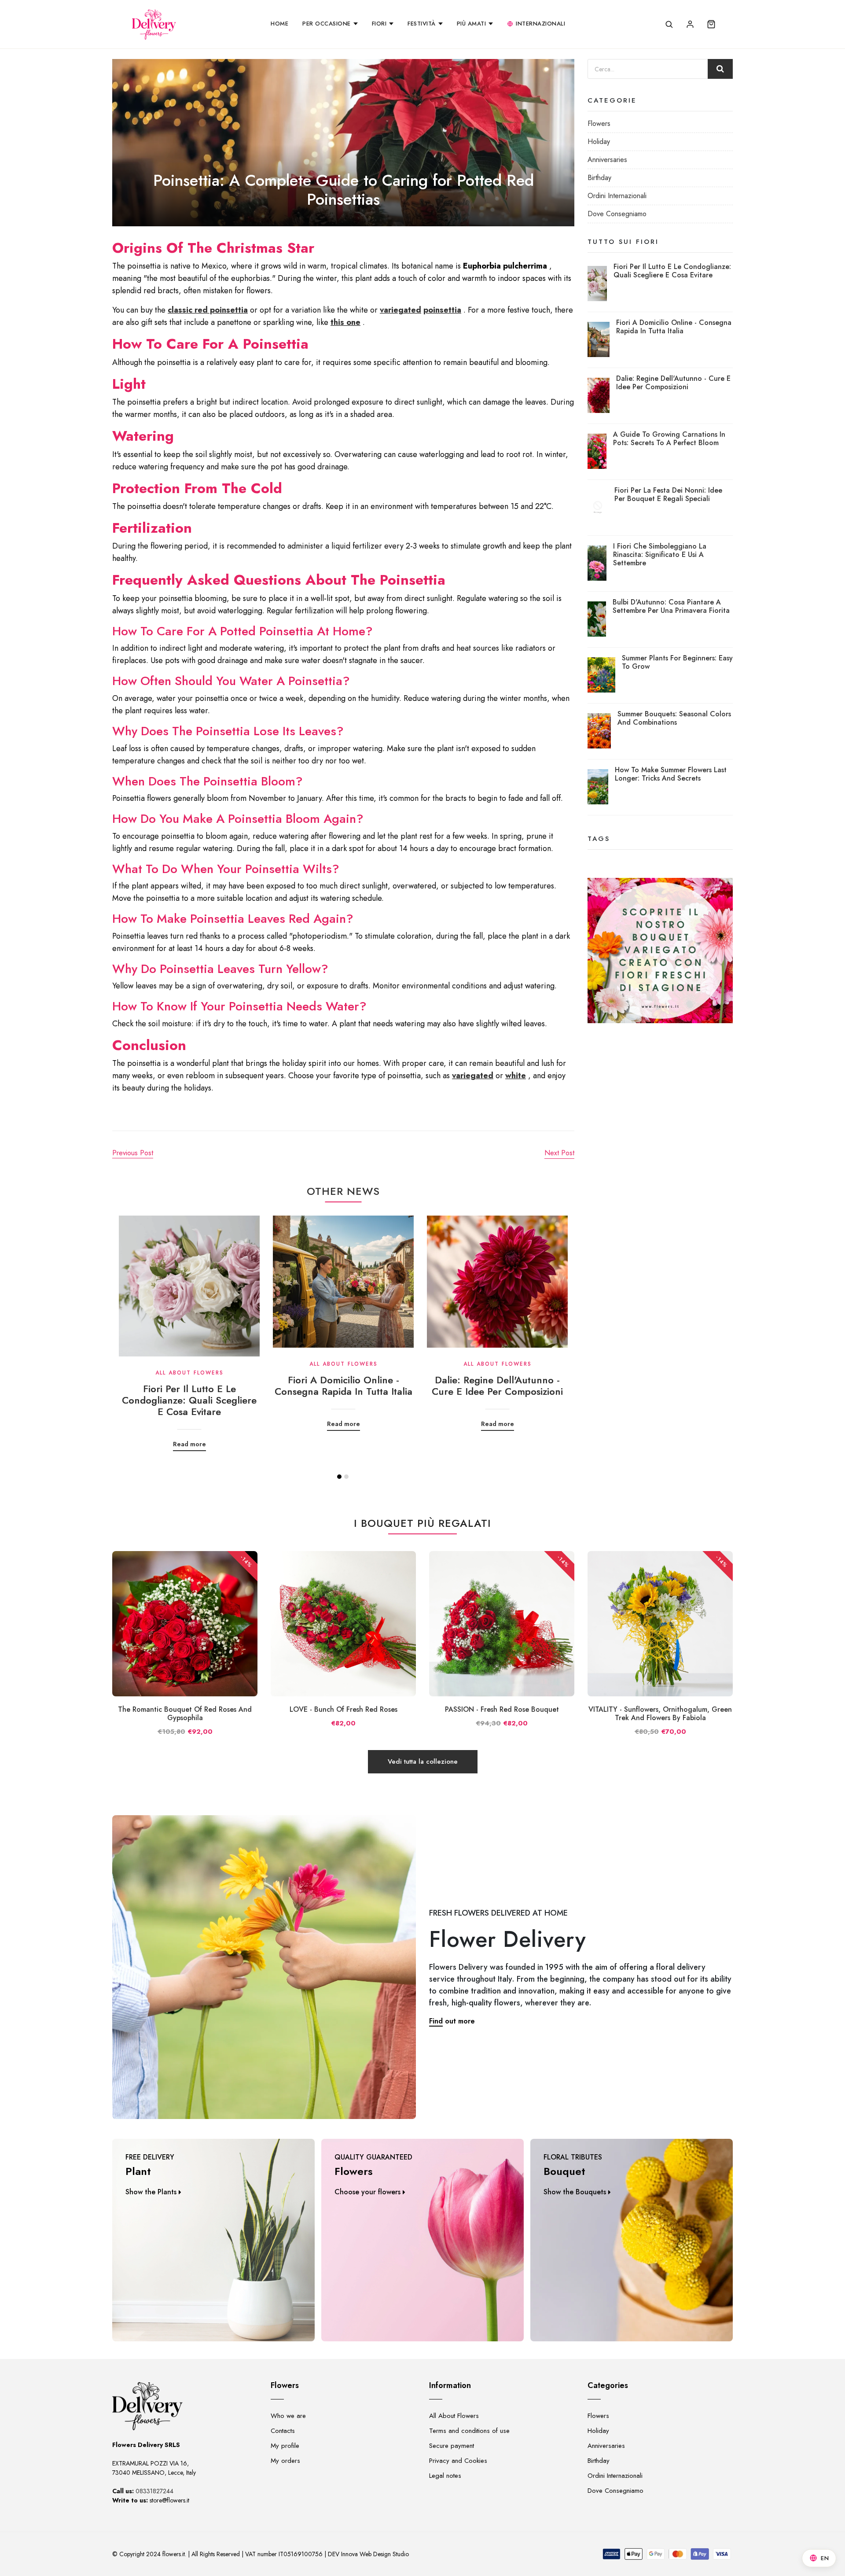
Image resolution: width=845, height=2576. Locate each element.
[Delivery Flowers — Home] (154, 24)
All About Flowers (454, 2416)
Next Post (559, 1153)
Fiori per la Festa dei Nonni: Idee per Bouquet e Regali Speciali (668, 494)
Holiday (599, 142)
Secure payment (452, 2446)
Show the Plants (151, 2192)
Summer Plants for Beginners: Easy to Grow (677, 662)
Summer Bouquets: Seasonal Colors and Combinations (674, 718)
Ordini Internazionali (617, 196)
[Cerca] (669, 24)
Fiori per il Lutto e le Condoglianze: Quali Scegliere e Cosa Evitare (189, 1400)
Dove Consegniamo (617, 214)
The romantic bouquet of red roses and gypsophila (185, 1714)
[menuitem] (279, 24)
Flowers (599, 123)
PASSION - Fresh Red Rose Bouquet (502, 1709)
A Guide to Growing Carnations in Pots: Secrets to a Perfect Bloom (669, 439)
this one (345, 322)
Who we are (288, 2416)
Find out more (452, 2021)
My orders (285, 2461)
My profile (285, 2446)
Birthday (599, 178)
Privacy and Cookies (458, 2461)
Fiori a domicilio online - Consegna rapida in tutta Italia (344, 1386)
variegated (400, 310)
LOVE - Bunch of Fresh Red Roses (344, 1709)
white (516, 1076)
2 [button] (346, 1477)
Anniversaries (607, 160)
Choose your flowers (367, 2192)
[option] (189, 1327)
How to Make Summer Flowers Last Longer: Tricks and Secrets (671, 774)
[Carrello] (711, 24)
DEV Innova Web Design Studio (368, 2554)
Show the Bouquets (575, 2192)
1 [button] (339, 1477)
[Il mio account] (690, 24)
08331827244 (154, 2491)
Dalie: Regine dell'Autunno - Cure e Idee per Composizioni (497, 1386)
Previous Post (133, 1153)
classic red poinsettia (208, 310)
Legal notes (445, 2476)
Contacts (283, 2431)
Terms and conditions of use (469, 2431)
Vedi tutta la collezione (423, 1762)
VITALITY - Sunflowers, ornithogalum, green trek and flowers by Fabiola (660, 1714)
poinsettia (442, 310)
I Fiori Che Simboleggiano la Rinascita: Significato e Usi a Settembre (660, 555)
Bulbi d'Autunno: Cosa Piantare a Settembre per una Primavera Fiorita (671, 606)
